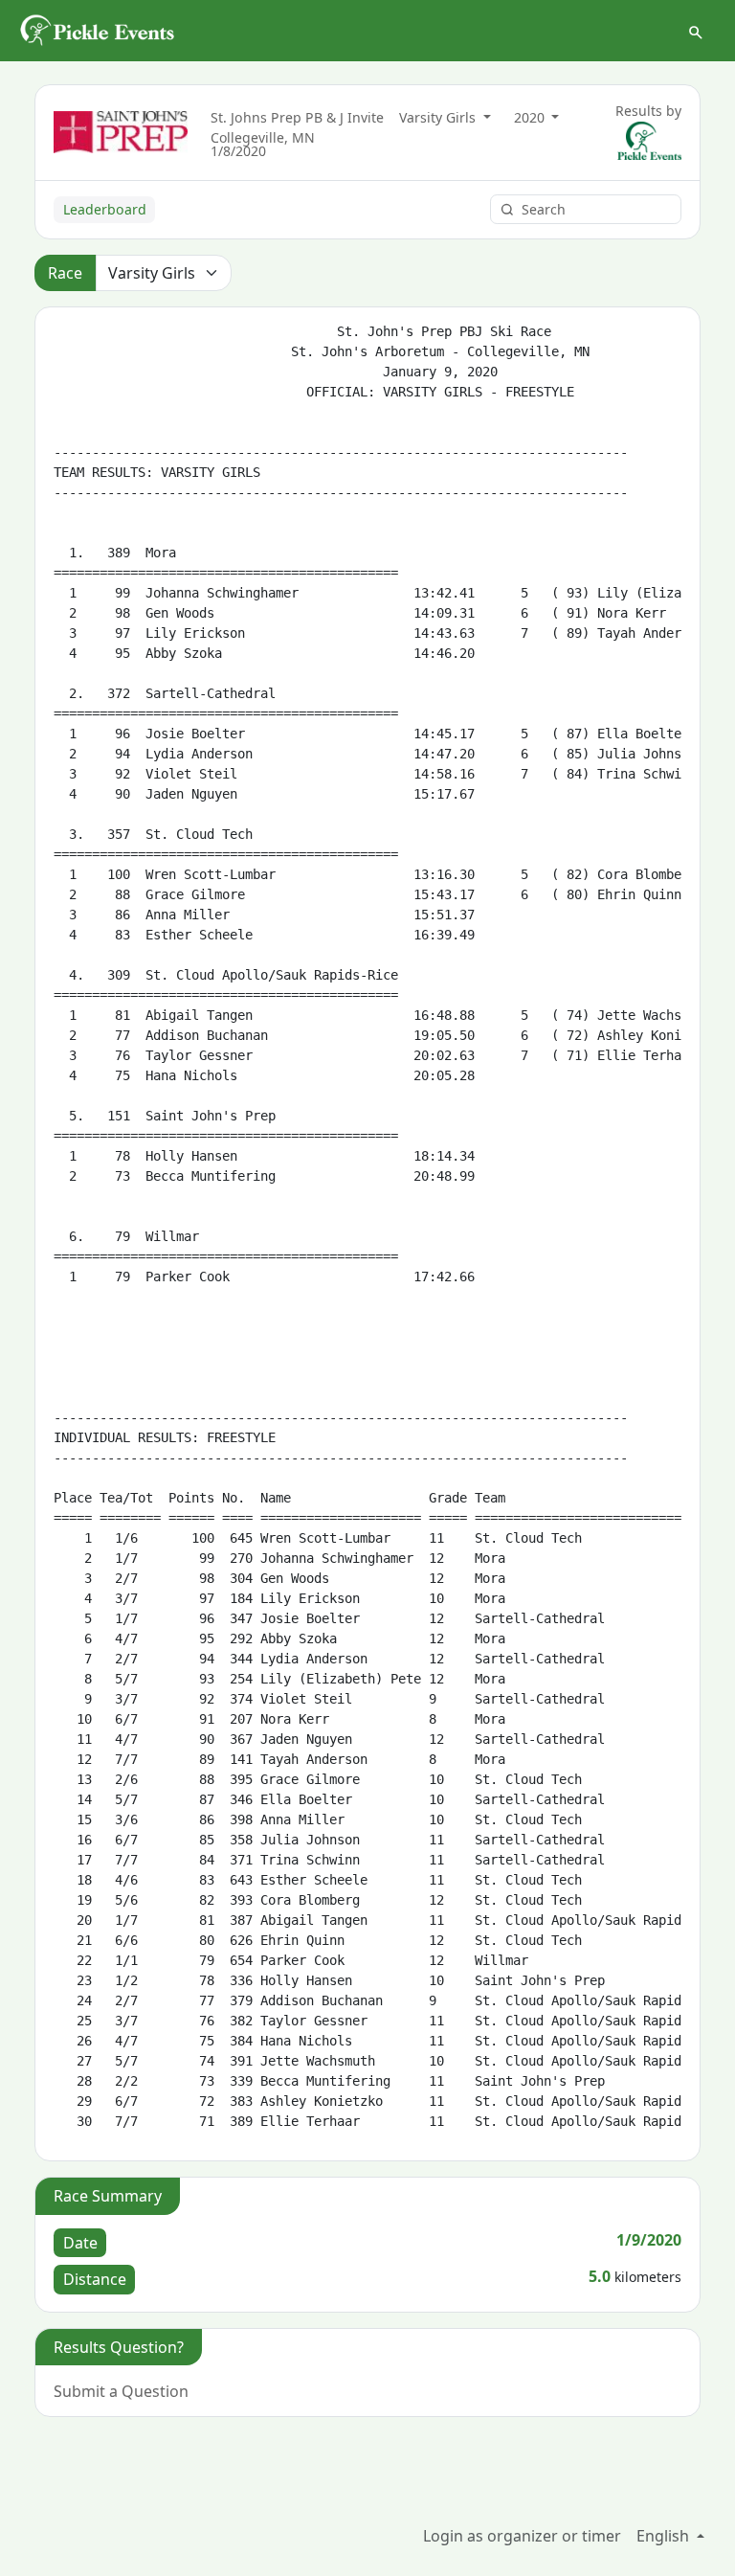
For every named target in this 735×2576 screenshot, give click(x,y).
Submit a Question (121, 2391)
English (665, 2536)
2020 (531, 117)
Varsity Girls (439, 117)
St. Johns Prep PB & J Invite (297, 117)
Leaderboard (105, 209)
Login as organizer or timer (522, 2536)
